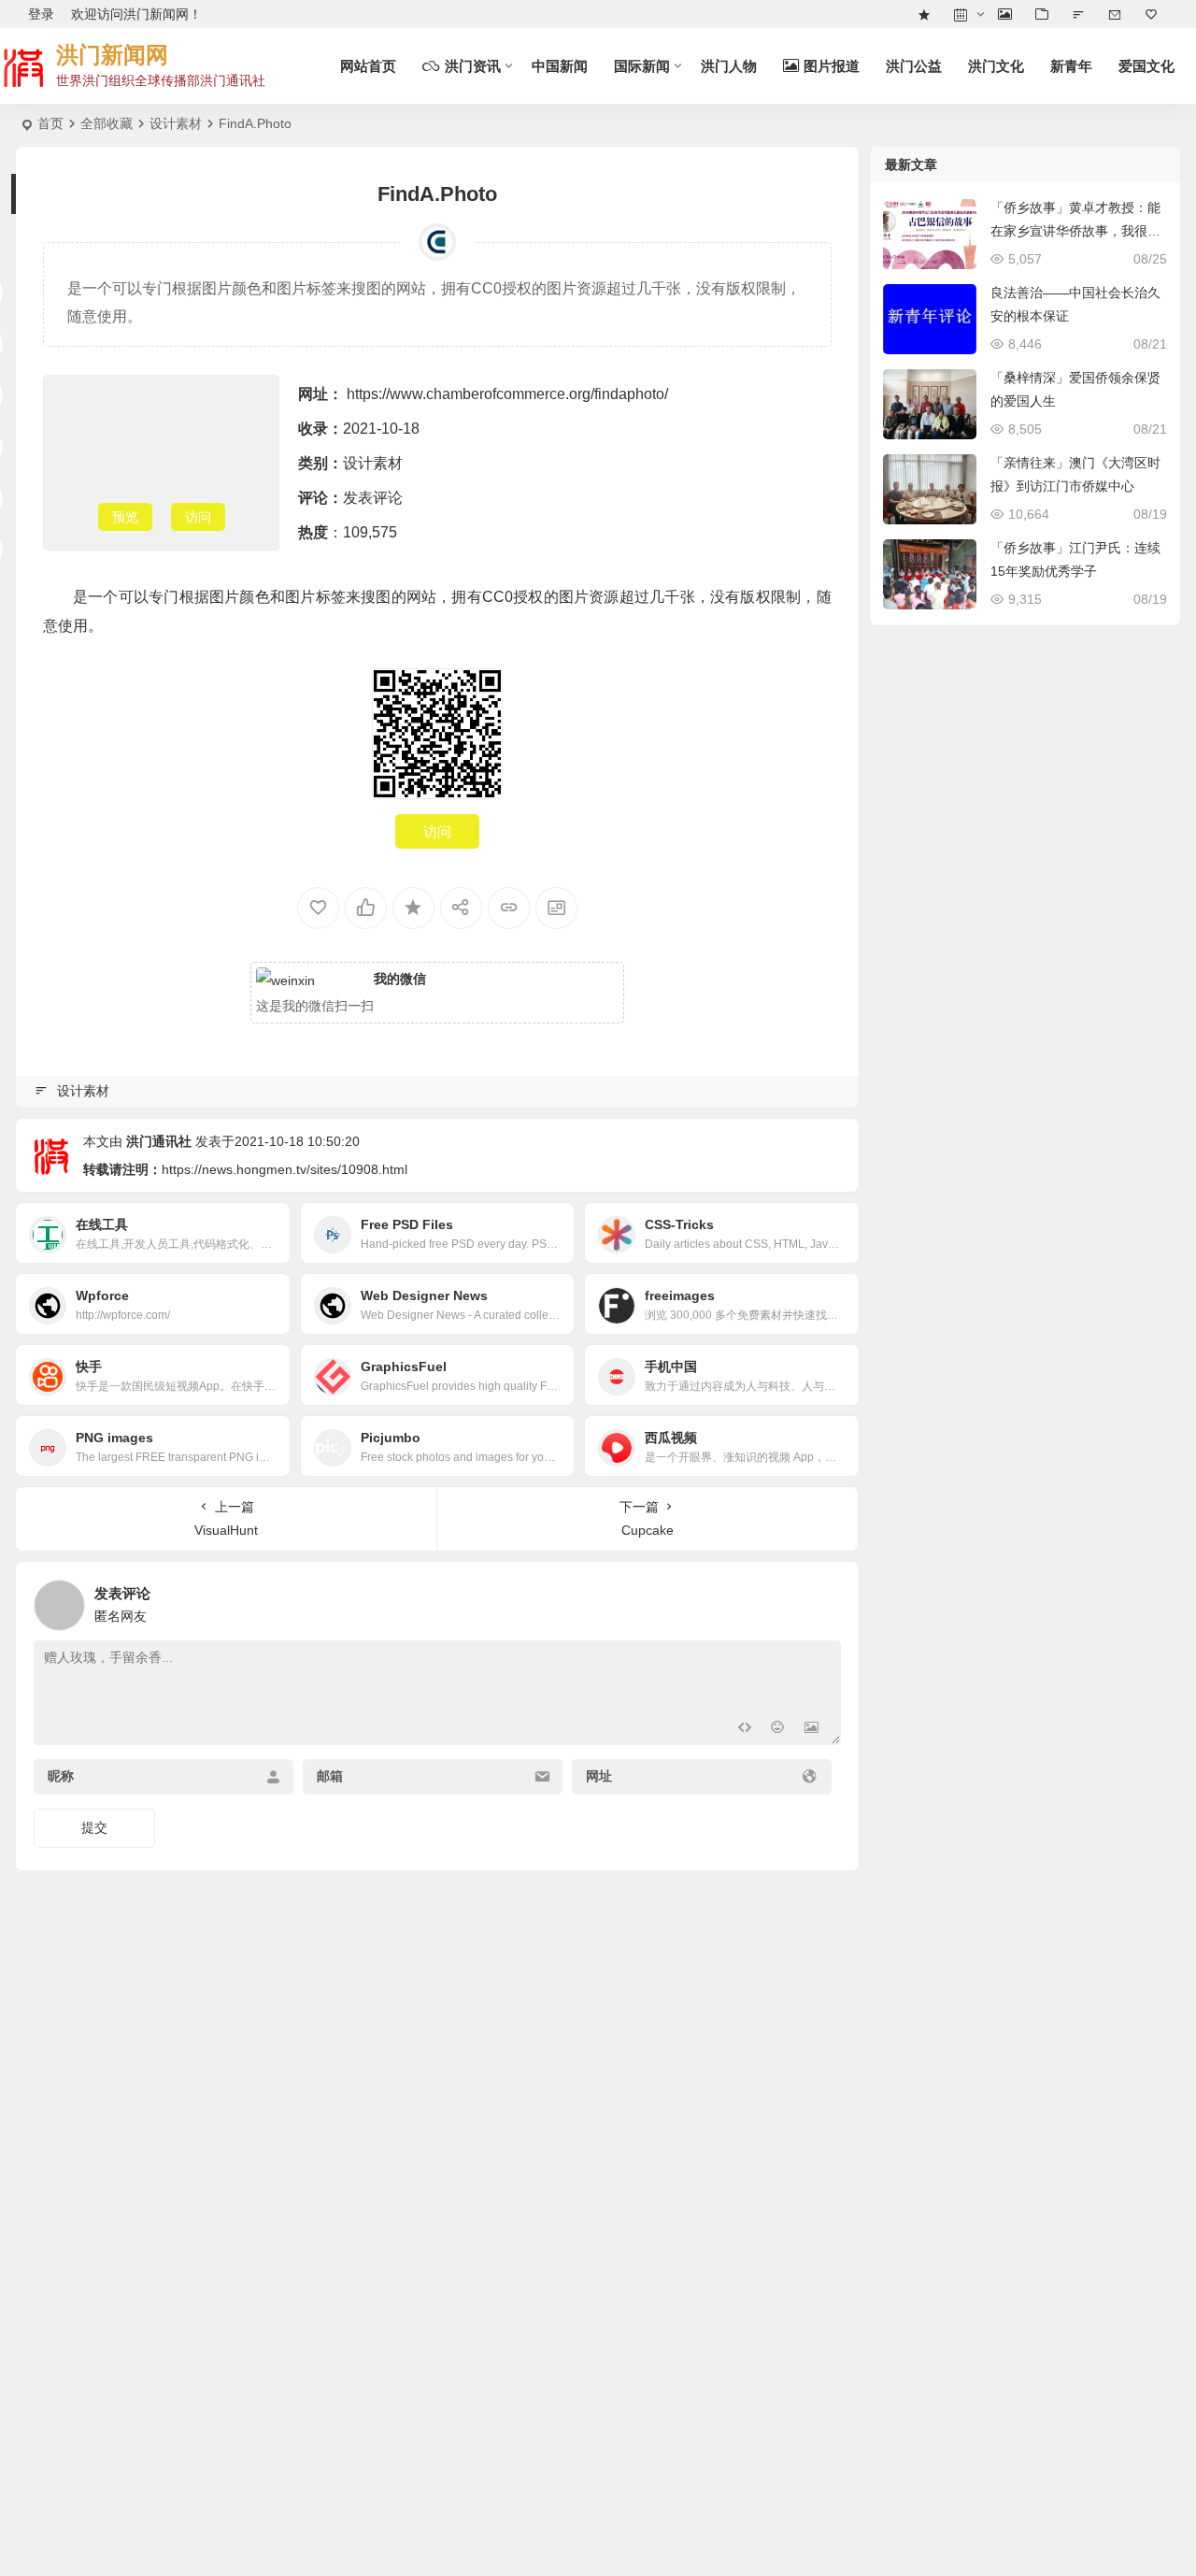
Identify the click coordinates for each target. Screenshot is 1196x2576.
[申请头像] (822, 1600)
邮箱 (330, 1777)
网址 (599, 1777)
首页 (50, 123)
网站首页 (368, 66)
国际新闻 (642, 66)
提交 (94, 1827)
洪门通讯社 (159, 1141)
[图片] (812, 1729)
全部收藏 (107, 123)
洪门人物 (729, 66)
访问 (198, 517)
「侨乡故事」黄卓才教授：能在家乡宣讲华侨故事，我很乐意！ (1075, 231)
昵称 (61, 1777)
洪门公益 (914, 66)
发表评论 (373, 498)
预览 (125, 517)
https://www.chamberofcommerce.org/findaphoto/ (507, 394)
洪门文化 (996, 66)
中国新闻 (560, 66)
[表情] (778, 1729)
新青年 (1071, 66)
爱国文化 (1146, 66)
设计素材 (176, 123)
